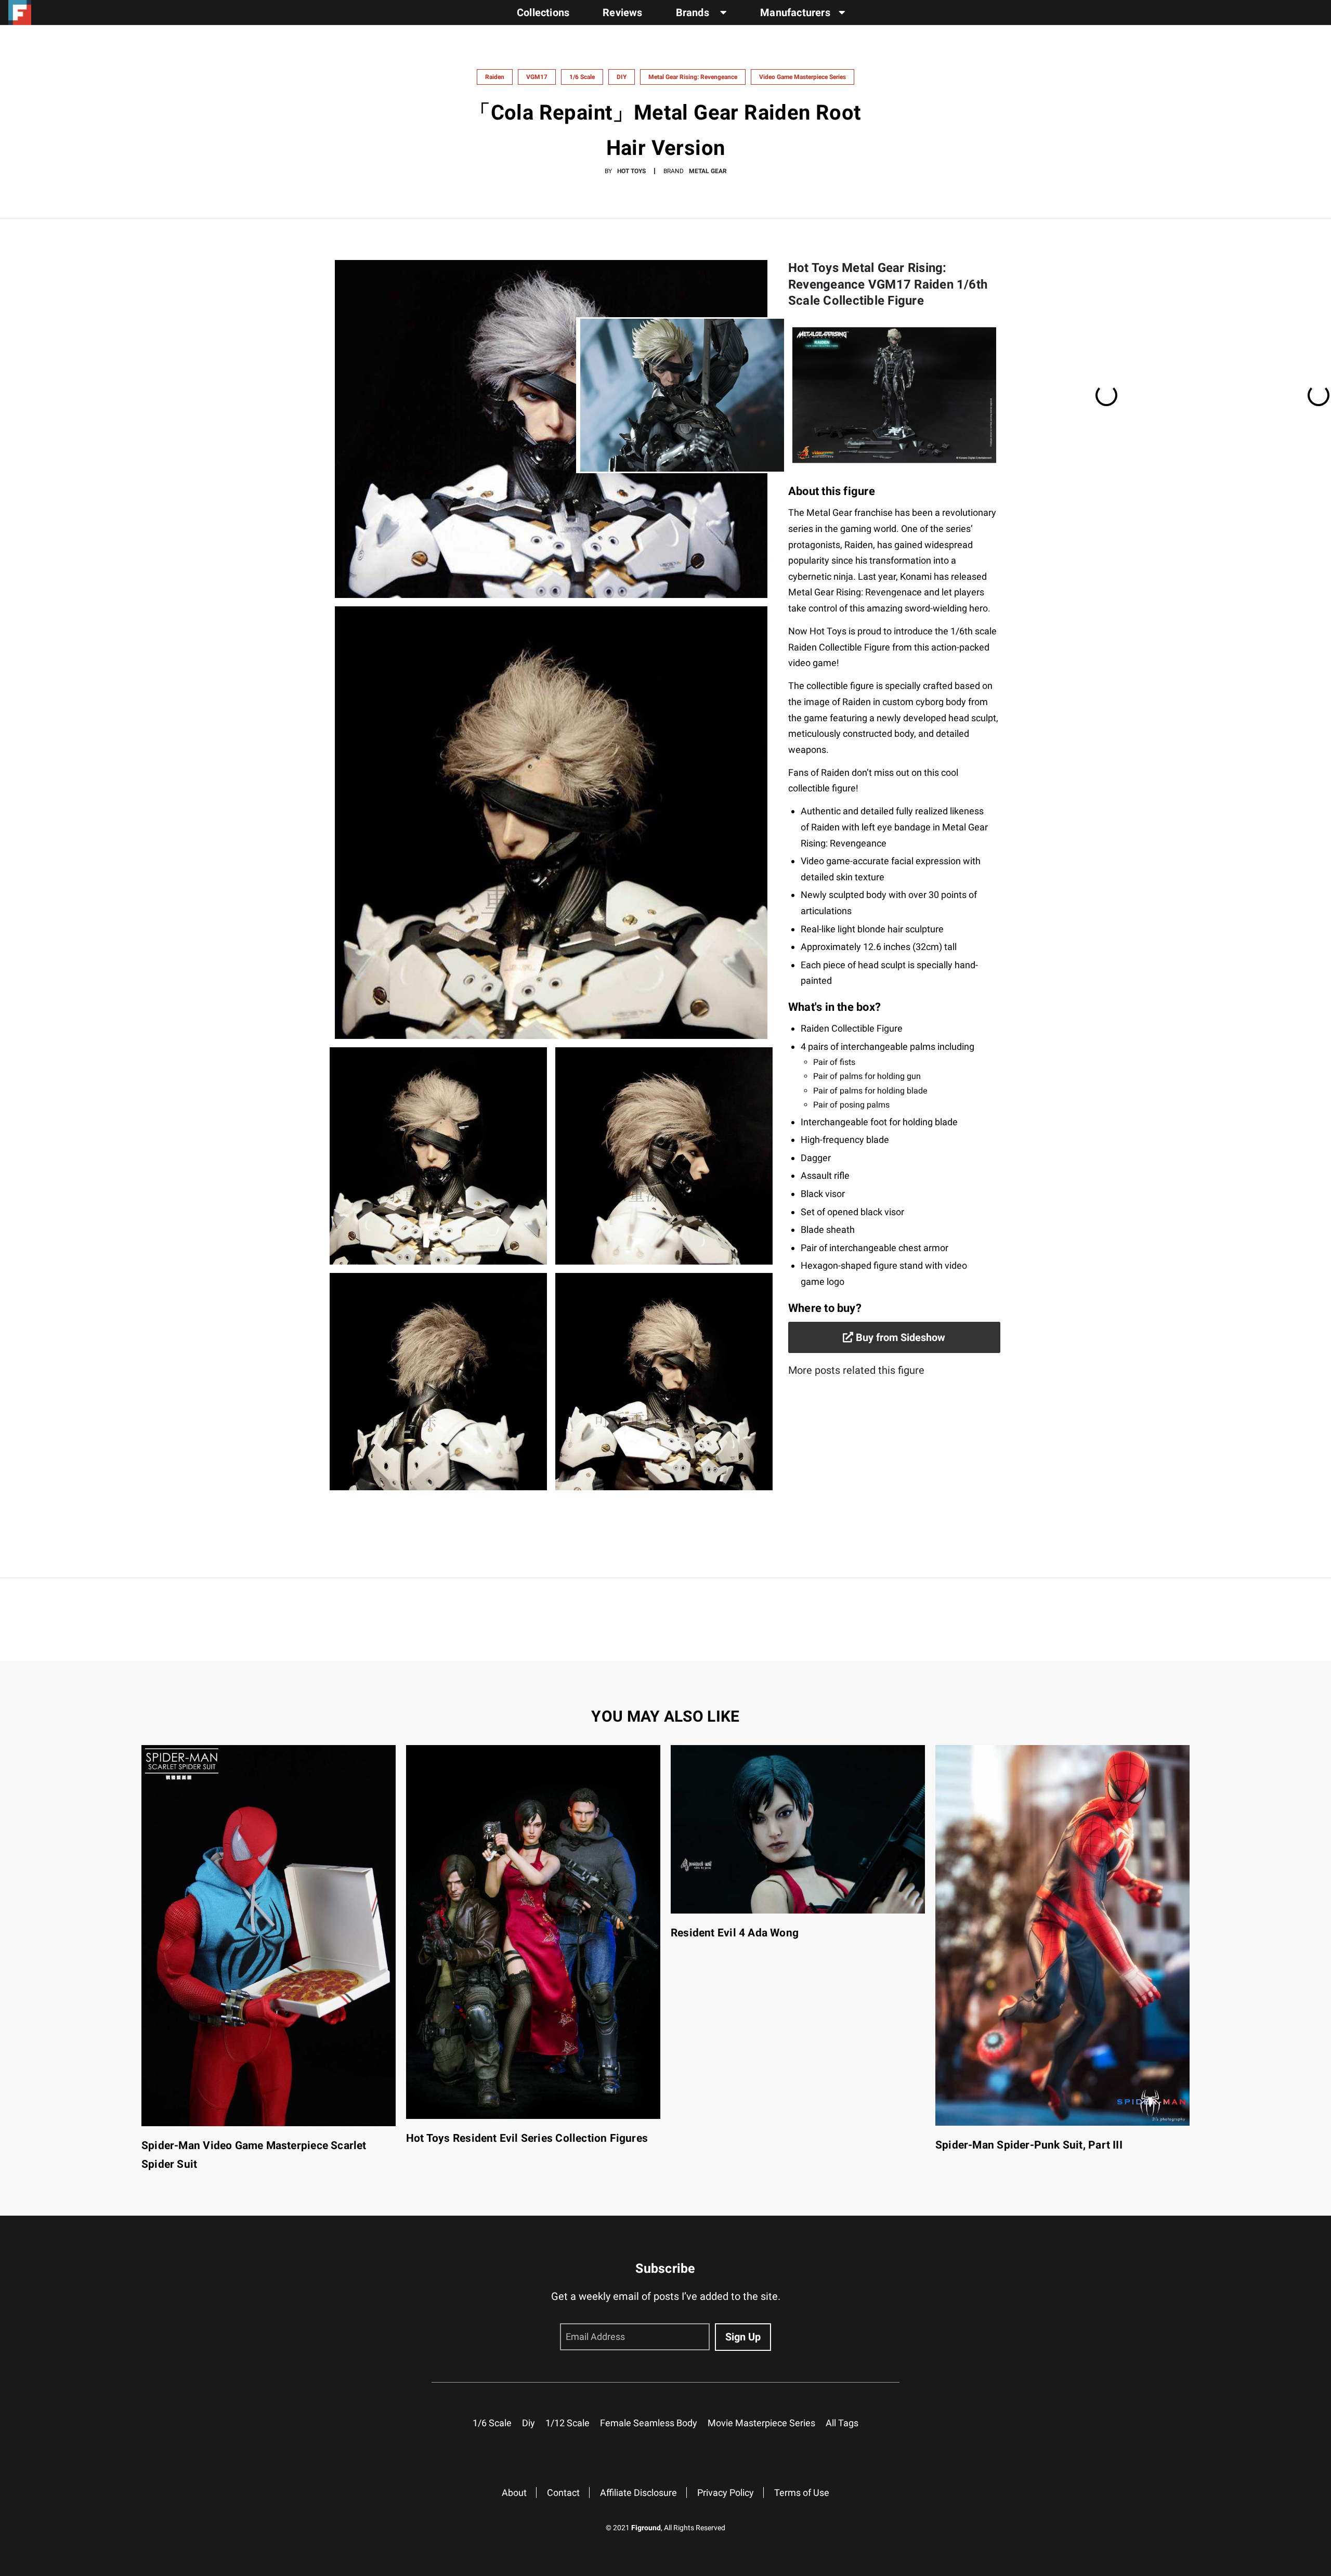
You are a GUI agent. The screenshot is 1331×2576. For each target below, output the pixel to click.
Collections (543, 12)
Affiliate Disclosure (638, 2493)
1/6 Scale (582, 77)
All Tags (842, 2423)
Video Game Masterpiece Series (802, 77)
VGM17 (537, 77)
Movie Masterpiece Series (761, 2423)
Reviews (622, 12)
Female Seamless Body (649, 2423)
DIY (622, 77)
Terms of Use (802, 2493)
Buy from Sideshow (899, 1337)
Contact (563, 2493)
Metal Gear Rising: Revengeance (693, 77)
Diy (529, 2423)
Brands (694, 12)
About (514, 2493)
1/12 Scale (567, 2423)
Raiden (495, 77)
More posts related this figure (856, 1370)
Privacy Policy (726, 2493)
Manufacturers (795, 12)
